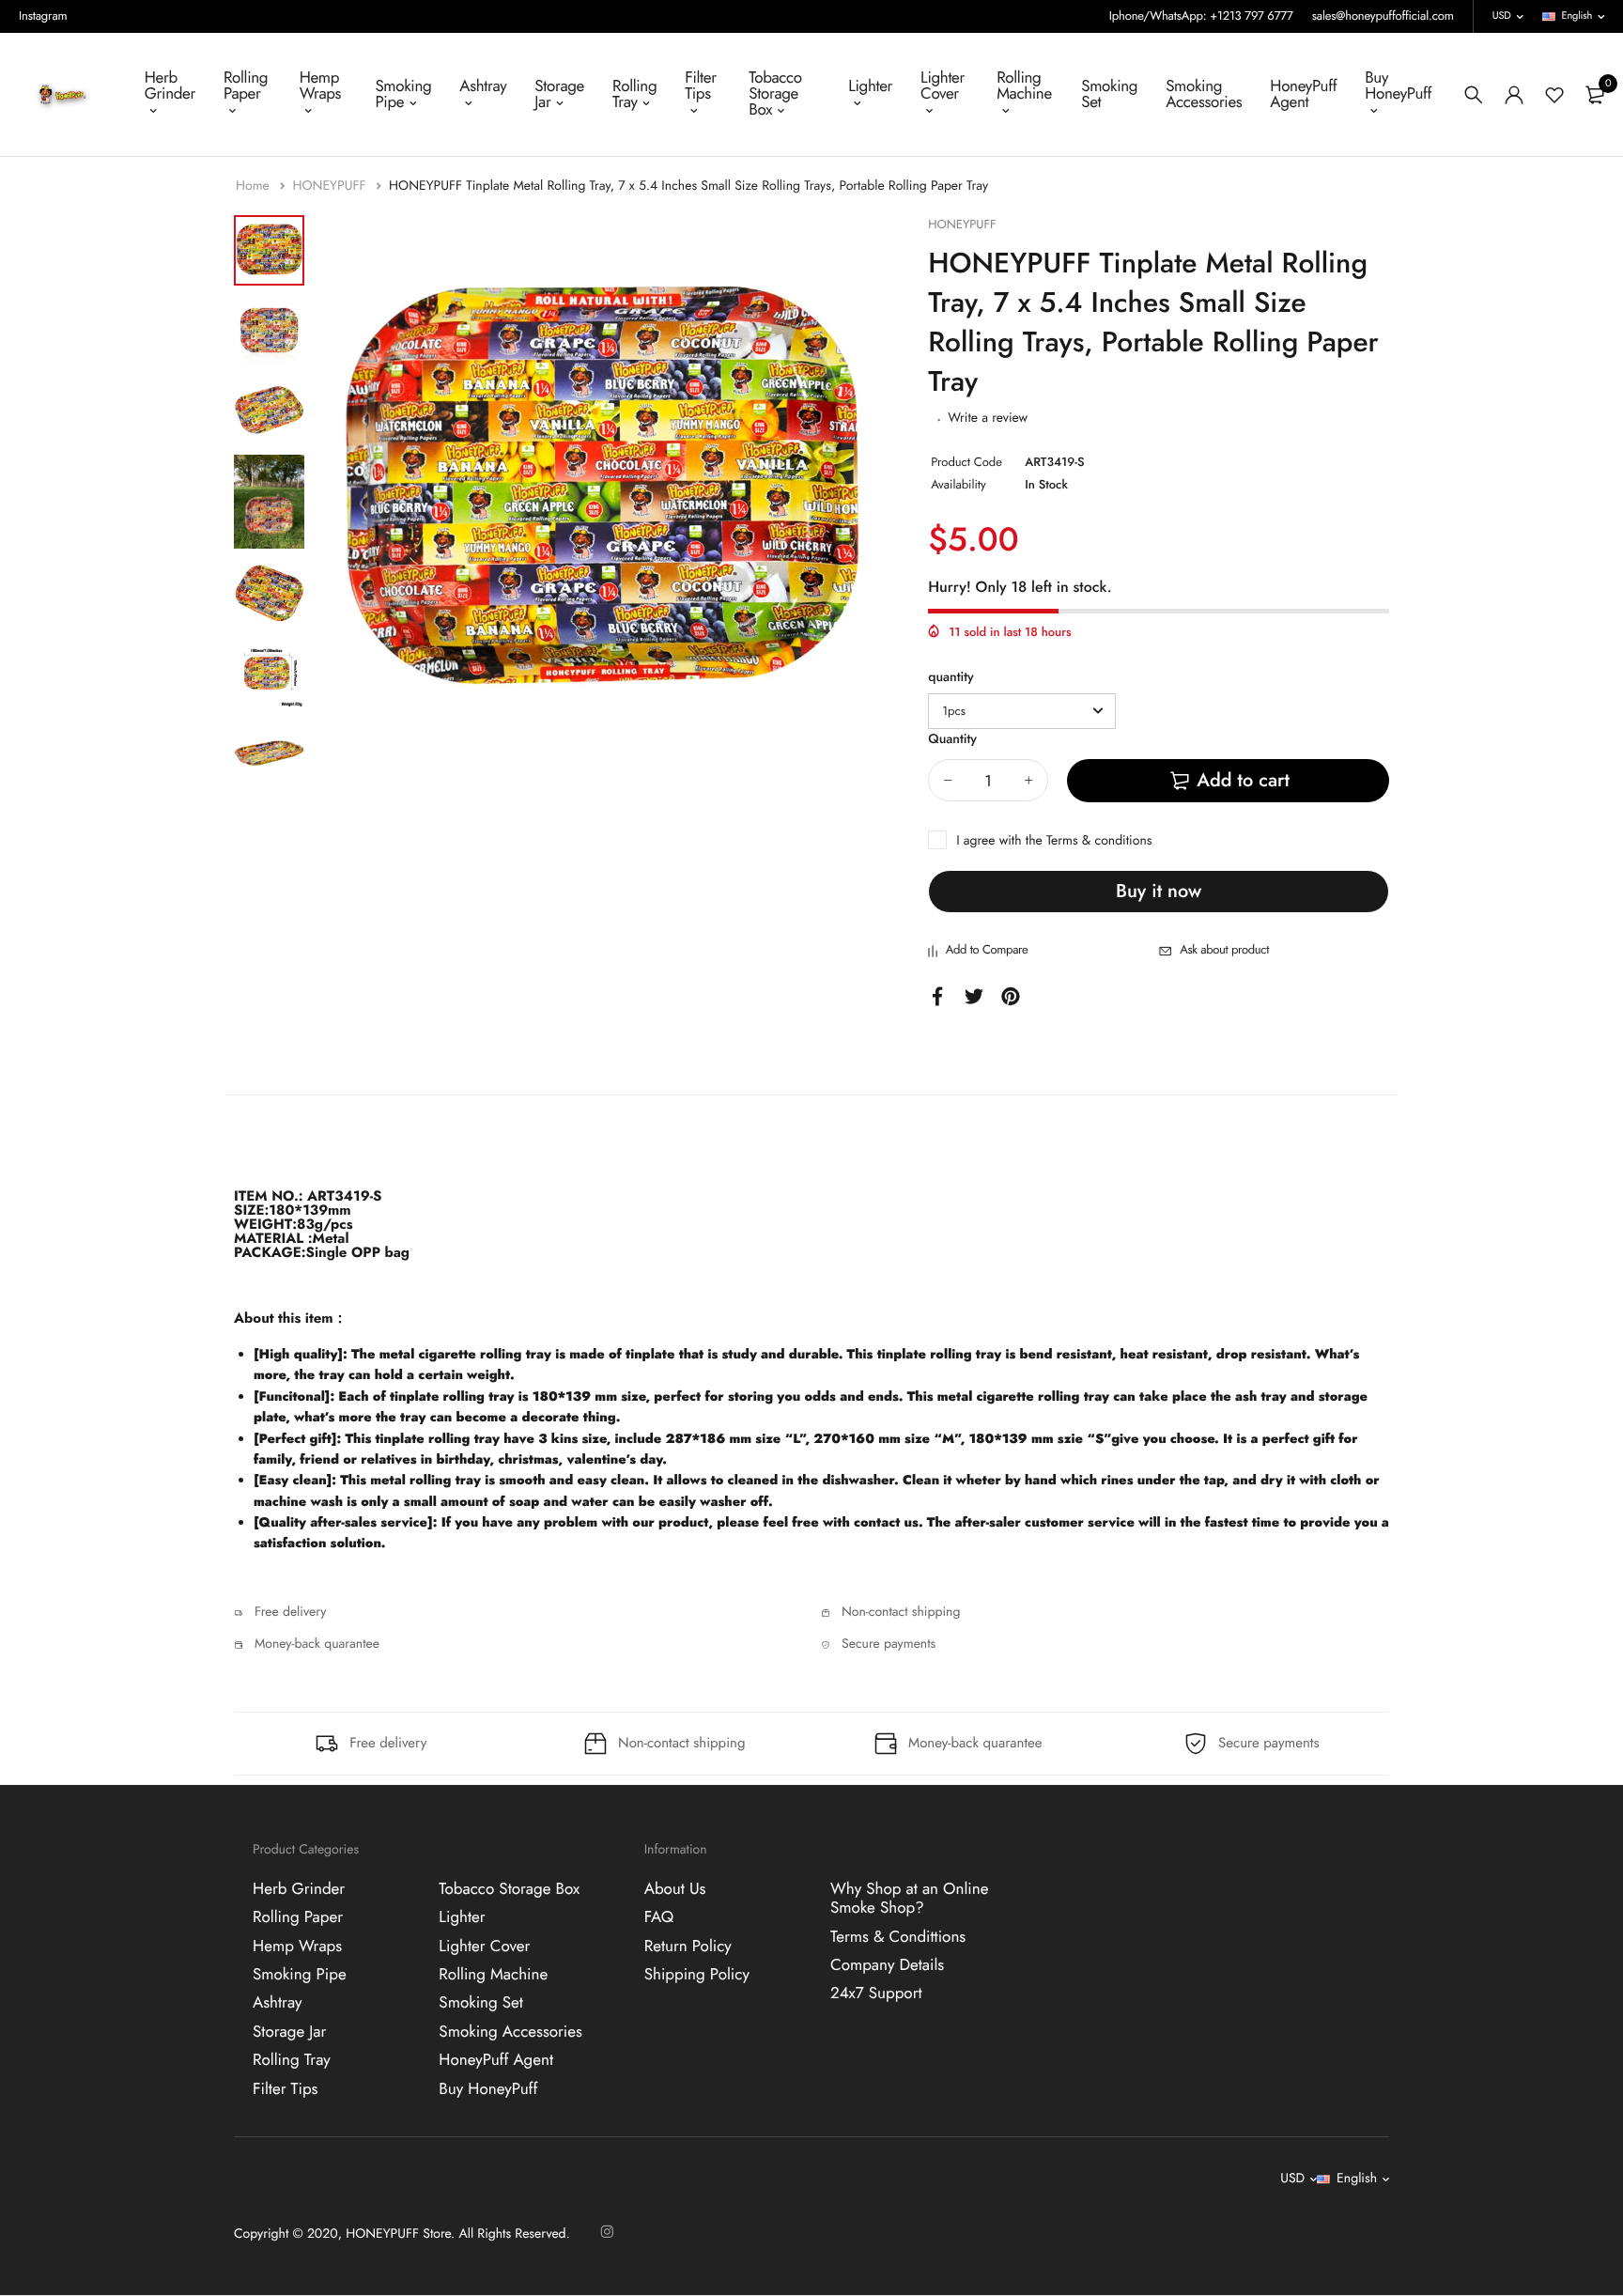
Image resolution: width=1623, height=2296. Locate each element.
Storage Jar (559, 94)
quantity (951, 677)
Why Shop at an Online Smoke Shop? (910, 1899)
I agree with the (1054, 841)
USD (1502, 16)
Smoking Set (1109, 94)
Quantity (952, 739)
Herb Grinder (170, 86)
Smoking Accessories (1204, 94)
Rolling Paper (246, 86)
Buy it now (1159, 891)
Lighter (870, 86)
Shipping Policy (697, 1975)
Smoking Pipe (403, 94)
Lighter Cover (943, 86)
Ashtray (483, 86)
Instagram (43, 16)
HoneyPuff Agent (1303, 94)
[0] (1595, 95)
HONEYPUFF (331, 186)
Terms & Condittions (898, 1936)
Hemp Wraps (320, 86)
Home (255, 186)
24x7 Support (876, 1993)
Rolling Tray (634, 94)
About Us (675, 1889)
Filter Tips (700, 86)
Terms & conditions (1099, 841)
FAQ (659, 1917)
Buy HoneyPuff (1398, 86)
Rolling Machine (1024, 86)
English (1577, 16)
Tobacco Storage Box (775, 94)
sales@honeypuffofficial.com (1383, 16)
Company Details (887, 1965)
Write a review (988, 418)
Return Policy (688, 1946)
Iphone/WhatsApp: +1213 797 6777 (1201, 16)
